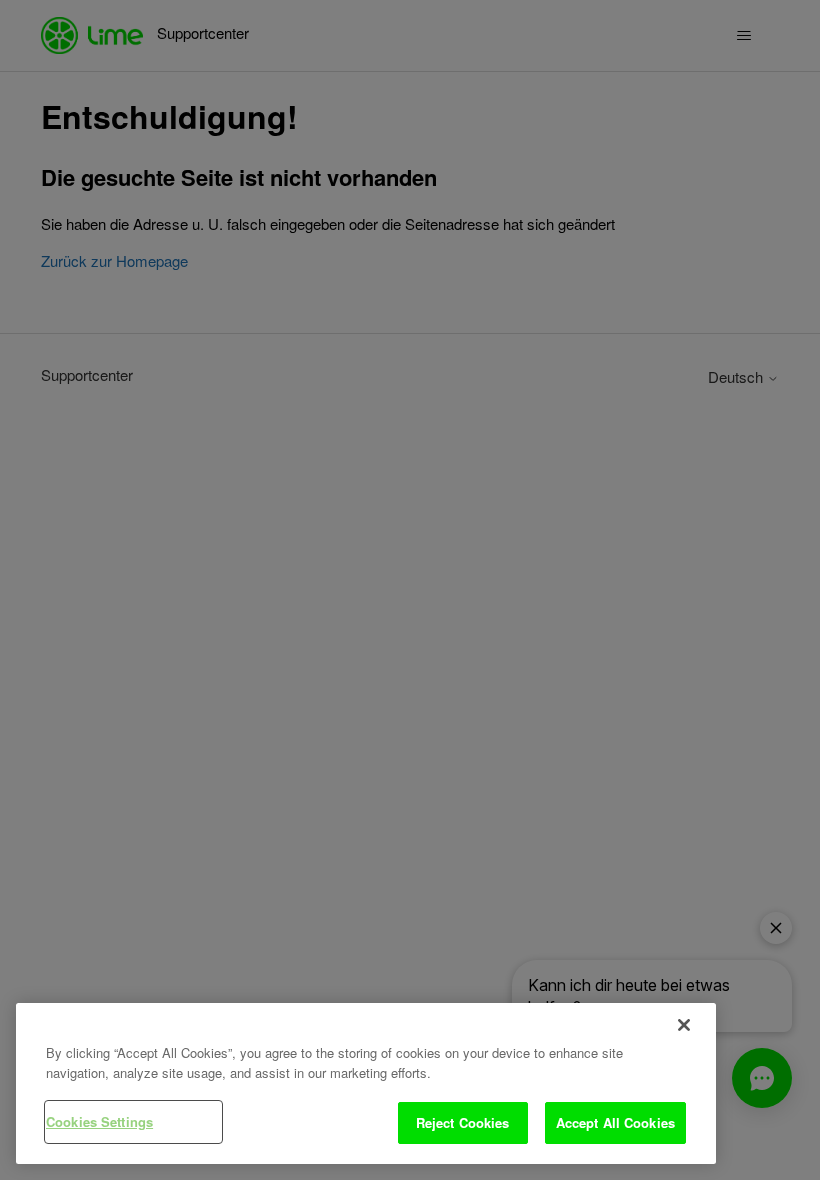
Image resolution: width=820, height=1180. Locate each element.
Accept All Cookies (615, 1122)
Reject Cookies (463, 1122)
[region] (366, 1083)
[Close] (684, 1025)
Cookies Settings (99, 1121)
